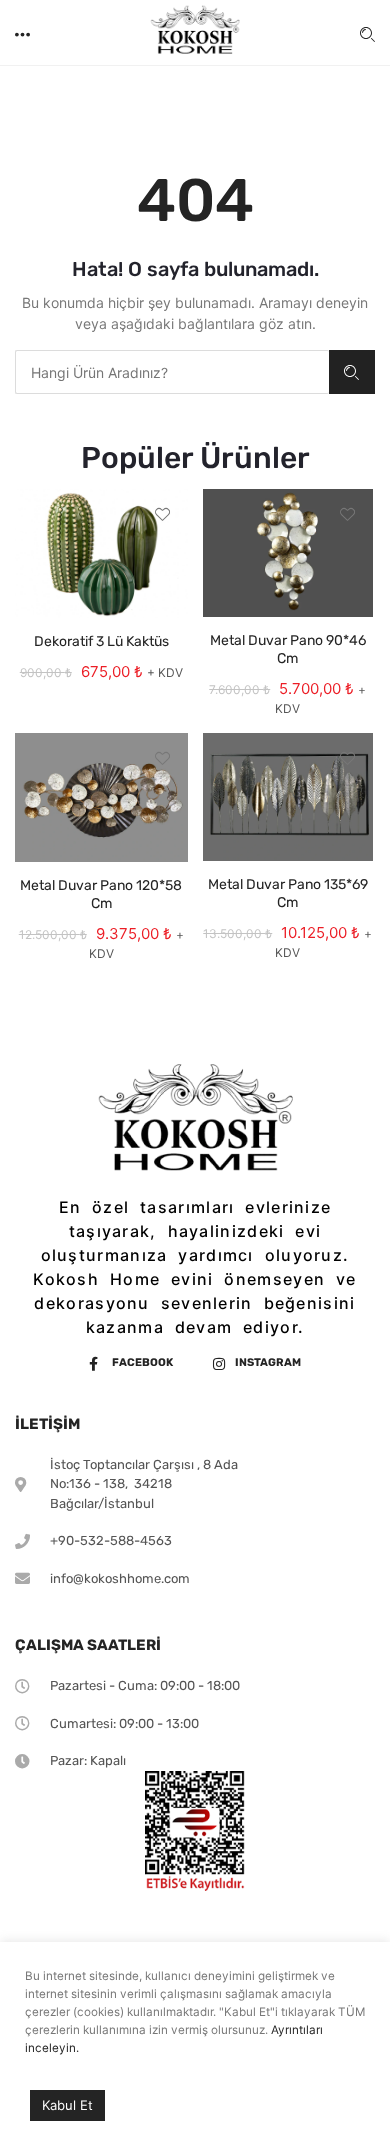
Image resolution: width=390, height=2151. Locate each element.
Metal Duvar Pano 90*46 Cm (288, 649)
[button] (24, 32)
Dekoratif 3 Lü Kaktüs (101, 641)
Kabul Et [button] (67, 2105)
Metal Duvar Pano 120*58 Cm (101, 894)
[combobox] (172, 372)
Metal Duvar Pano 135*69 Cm (288, 893)
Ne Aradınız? (352, 372)
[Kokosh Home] (195, 33)
